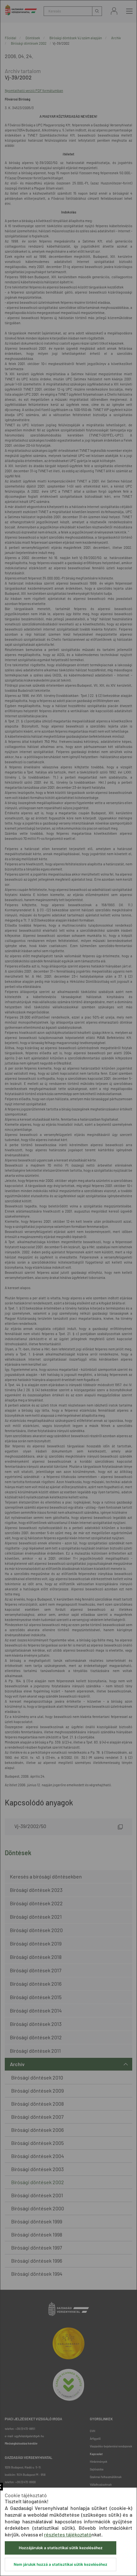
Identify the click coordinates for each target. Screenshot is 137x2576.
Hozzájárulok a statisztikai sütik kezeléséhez (61, 2548)
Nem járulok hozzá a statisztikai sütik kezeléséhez (61, 2564)
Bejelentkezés (114, 11)
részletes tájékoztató (68, 2534)
